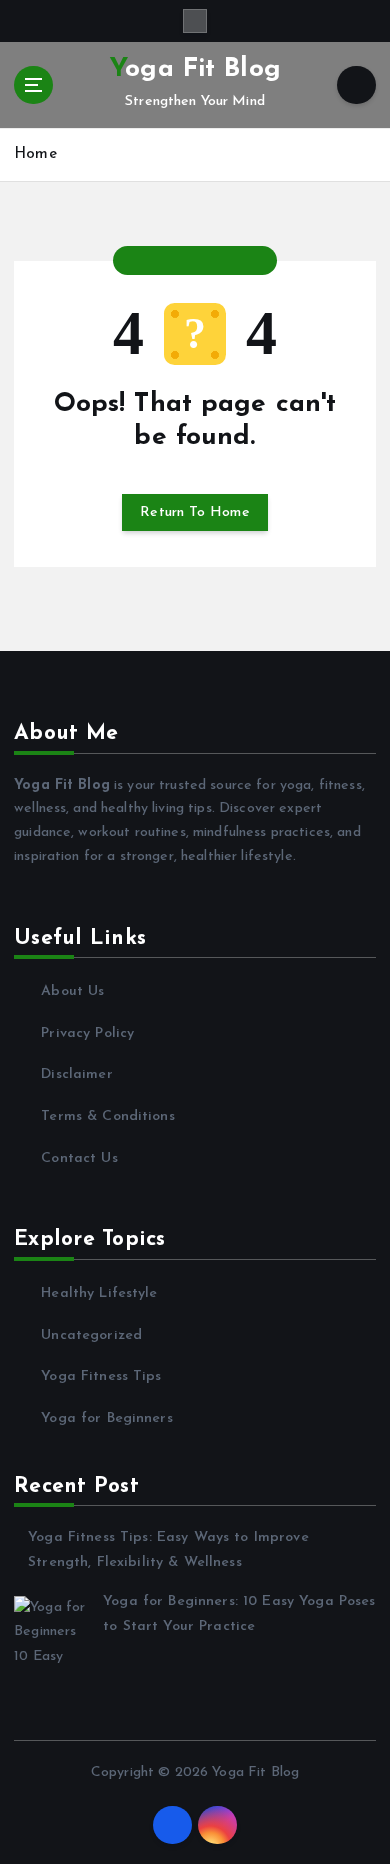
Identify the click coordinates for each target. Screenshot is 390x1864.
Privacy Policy (87, 1033)
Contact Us (79, 1158)
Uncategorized (91, 1335)
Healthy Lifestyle (99, 1293)
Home (35, 154)
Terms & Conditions (108, 1116)
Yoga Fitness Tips (101, 1376)
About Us (72, 991)
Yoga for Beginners (107, 1418)
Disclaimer (76, 1074)
